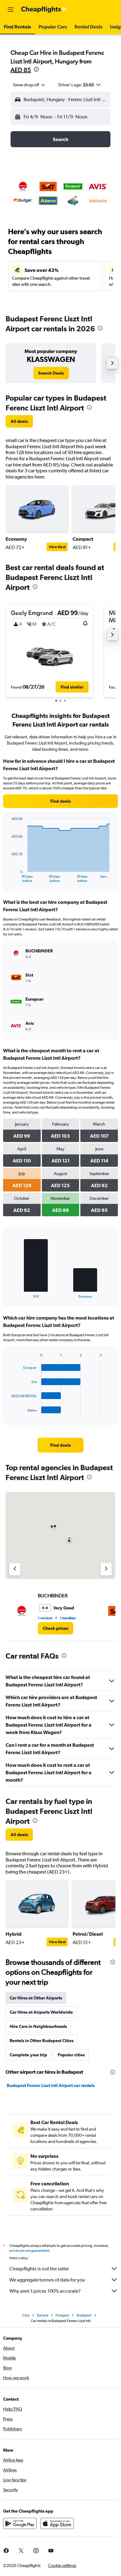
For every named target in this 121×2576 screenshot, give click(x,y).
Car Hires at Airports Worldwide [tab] (41, 2012)
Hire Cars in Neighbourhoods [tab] (38, 2026)
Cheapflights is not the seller (39, 2269)
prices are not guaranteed (29, 2251)
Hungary (62, 2315)
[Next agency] (106, 1569)
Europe (43, 2315)
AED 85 (21, 70)
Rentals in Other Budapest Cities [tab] (42, 2041)
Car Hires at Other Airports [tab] (36, 1998)
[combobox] (29, 85)
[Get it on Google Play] (20, 2523)
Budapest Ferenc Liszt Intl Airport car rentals (51, 2085)
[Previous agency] (15, 1569)
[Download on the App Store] (57, 2523)
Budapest (84, 2315)
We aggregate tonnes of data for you (47, 2280)
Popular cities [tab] (71, 2055)
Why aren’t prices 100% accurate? (45, 2291)
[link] (51, 373)
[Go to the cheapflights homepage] (44, 10)
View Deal (57, 547)
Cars (26, 2315)
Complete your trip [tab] (28, 2055)
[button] (11, 10)
